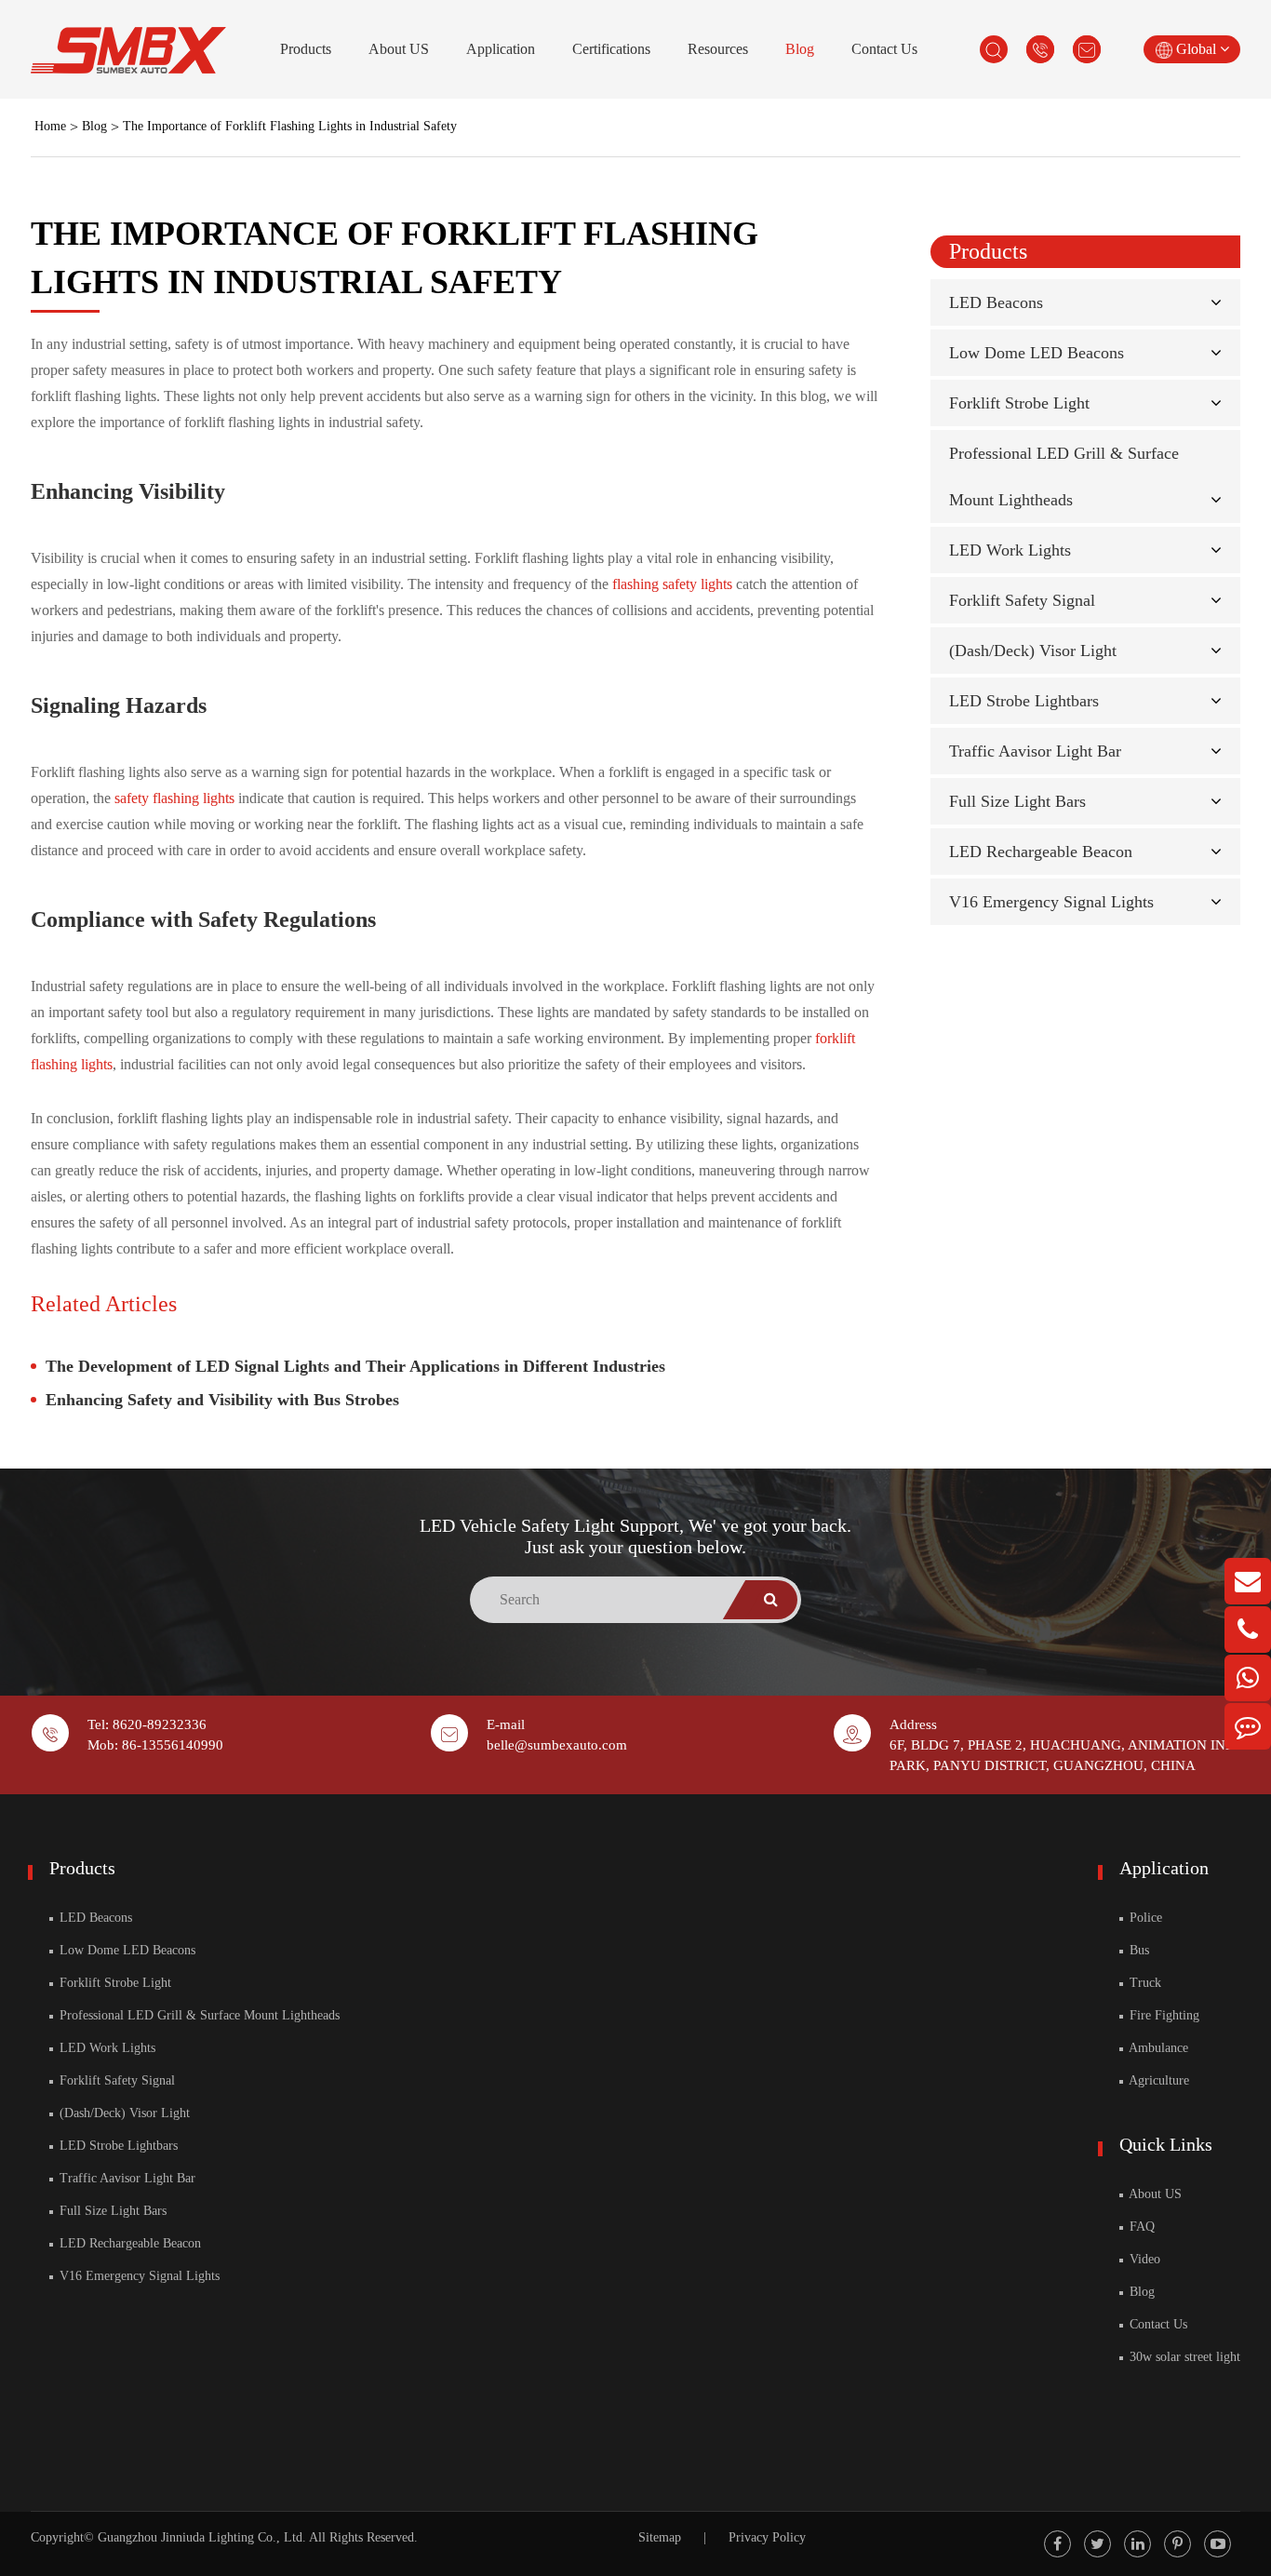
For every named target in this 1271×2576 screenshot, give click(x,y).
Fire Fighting (1163, 2015)
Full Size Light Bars (1017, 801)
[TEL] (1248, 1630)
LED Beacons (996, 302)
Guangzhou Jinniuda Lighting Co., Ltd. (202, 2537)
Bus (1137, 1950)
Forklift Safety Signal (1022, 600)
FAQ (1140, 2227)
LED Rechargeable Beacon (1041, 852)
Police (1144, 1918)
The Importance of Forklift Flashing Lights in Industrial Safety (290, 126)
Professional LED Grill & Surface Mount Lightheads (198, 2015)
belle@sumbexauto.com (557, 1745)
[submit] (771, 1600)
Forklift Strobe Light (1019, 403)
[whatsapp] (1248, 1678)
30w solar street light (1183, 2357)
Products (306, 49)
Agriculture (1157, 2080)
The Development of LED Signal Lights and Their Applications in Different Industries (355, 1366)
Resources (718, 49)
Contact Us (884, 49)
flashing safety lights (672, 584)
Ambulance (1157, 2048)
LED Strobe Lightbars (1024, 701)
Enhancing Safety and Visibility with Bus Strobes (222, 1400)
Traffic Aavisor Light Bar (1035, 751)
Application (501, 49)
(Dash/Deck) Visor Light (1033, 651)
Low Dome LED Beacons (1037, 353)
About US (399, 49)
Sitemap (660, 2537)
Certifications (611, 49)
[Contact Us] (1248, 1726)
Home (50, 126)
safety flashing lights (174, 798)
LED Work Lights (1010, 550)
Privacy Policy (767, 2537)
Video (1143, 2259)
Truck (1144, 1983)
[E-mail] (1248, 1581)
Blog (800, 49)
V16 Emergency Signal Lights (1051, 902)
